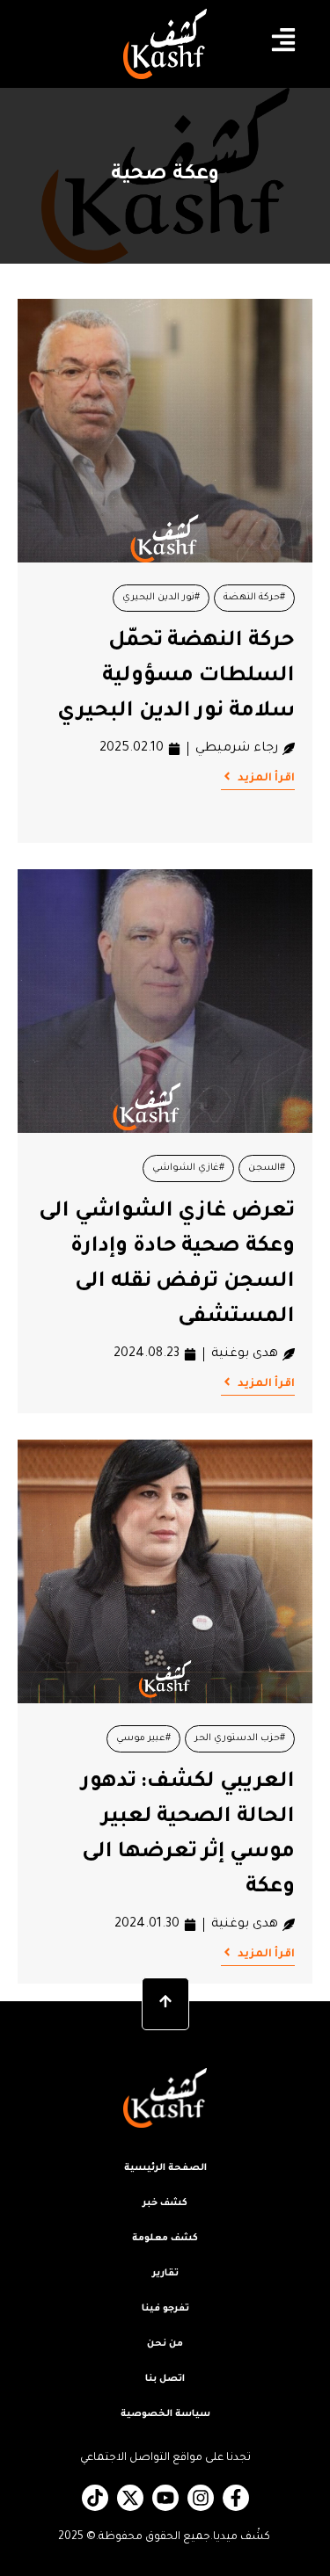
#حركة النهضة (254, 598)
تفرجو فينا (165, 2309)
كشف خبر (165, 2203)
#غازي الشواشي (188, 1168)
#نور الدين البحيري (161, 598)
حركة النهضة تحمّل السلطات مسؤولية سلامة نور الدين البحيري (176, 677)
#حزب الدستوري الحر (240, 1738)
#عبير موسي (143, 1738)
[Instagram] (201, 2498)
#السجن (267, 1168)
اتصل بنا (165, 2379)
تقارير (165, 2274)
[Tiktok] (95, 2498)
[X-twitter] (130, 2498)
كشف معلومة (165, 2239)
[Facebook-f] (236, 2498)
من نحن (165, 2344)
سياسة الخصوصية (165, 2414)
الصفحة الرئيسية (165, 2168)
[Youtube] (165, 2498)
